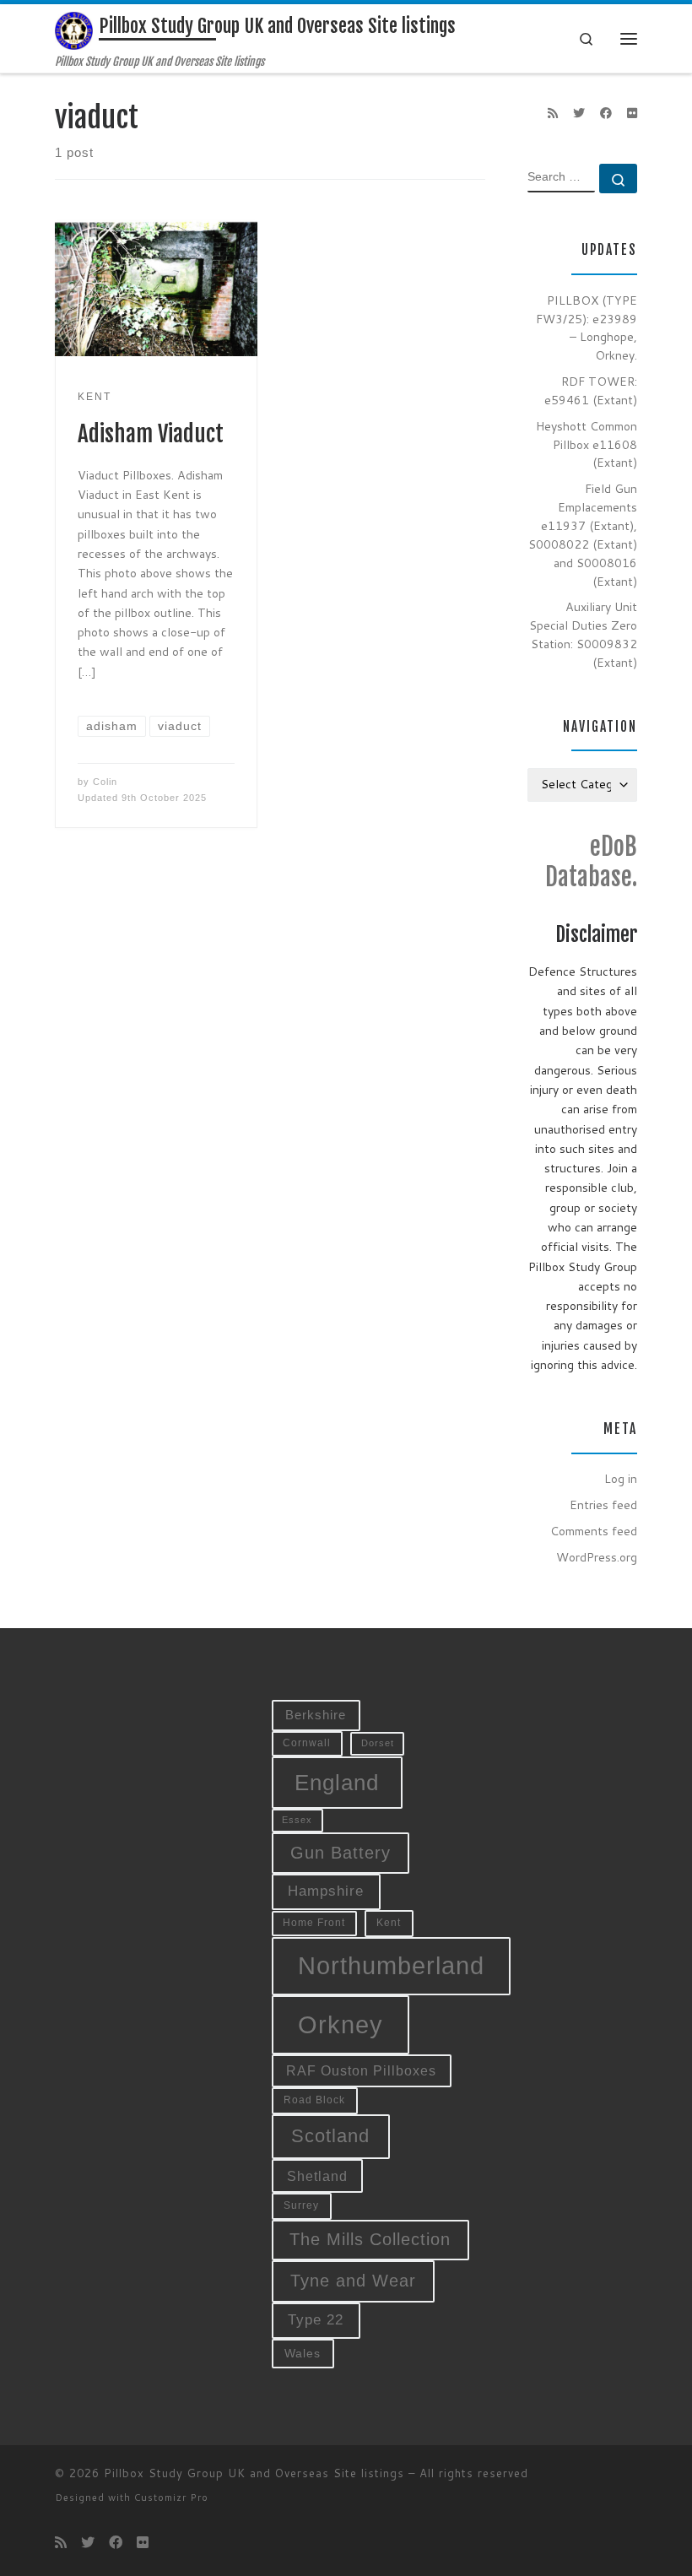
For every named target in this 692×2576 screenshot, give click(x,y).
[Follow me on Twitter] (579, 114)
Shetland (317, 2176)
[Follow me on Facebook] (606, 114)
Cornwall (307, 1743)
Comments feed (594, 1531)
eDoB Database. (591, 862)
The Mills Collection (370, 2239)
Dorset (378, 1743)
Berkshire (316, 1715)
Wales (303, 2354)
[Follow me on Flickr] (632, 114)
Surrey (301, 2205)
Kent (389, 1923)
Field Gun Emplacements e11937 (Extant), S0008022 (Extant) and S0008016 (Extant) (583, 535)
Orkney (341, 2024)
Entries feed (603, 1505)
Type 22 (316, 2319)
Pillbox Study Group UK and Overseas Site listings (254, 2473)
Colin (105, 782)
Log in (621, 1479)
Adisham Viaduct (151, 434)
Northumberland (391, 1966)
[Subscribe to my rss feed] (553, 114)
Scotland (330, 2136)
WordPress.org (597, 1557)
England (337, 1783)
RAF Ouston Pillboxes (361, 2071)
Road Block (314, 2100)
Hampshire (326, 1891)
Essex (297, 1820)
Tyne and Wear (353, 2281)
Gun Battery (341, 1853)
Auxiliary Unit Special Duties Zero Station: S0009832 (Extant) (583, 635)
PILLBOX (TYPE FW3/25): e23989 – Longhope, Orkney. (587, 328)
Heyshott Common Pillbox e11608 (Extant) (587, 445)
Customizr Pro (171, 2498)
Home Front (314, 1922)
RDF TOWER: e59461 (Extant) (591, 391)
